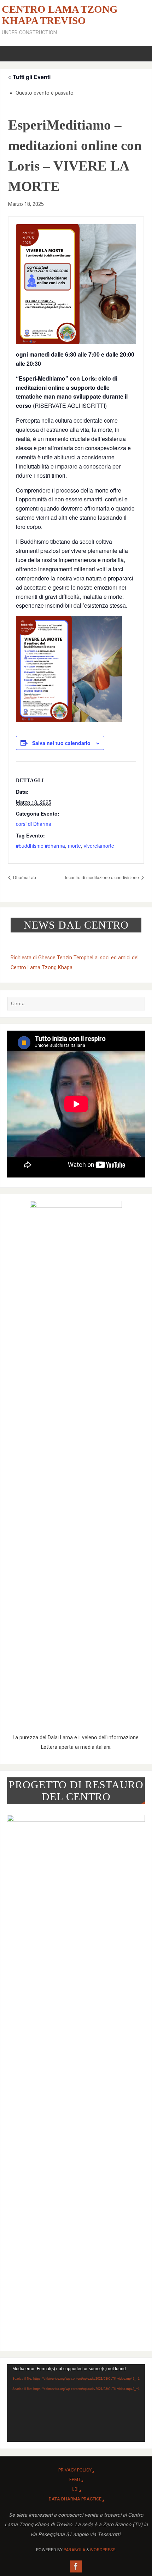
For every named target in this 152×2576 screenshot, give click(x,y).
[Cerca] (136, 1005)
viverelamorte (99, 846)
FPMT (75, 2479)
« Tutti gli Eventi (29, 77)
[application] (76, 2403)
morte (74, 846)
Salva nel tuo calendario (61, 743)
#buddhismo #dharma (40, 846)
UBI (75, 2489)
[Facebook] (76, 2566)
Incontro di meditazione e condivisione (103, 877)
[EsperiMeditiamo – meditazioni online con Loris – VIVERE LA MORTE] (76, 284)
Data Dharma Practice (75, 2499)
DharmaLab (24, 877)
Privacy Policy (75, 2470)
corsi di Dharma (34, 824)
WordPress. (103, 2550)
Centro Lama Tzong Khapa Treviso (60, 15)
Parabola (74, 2550)
